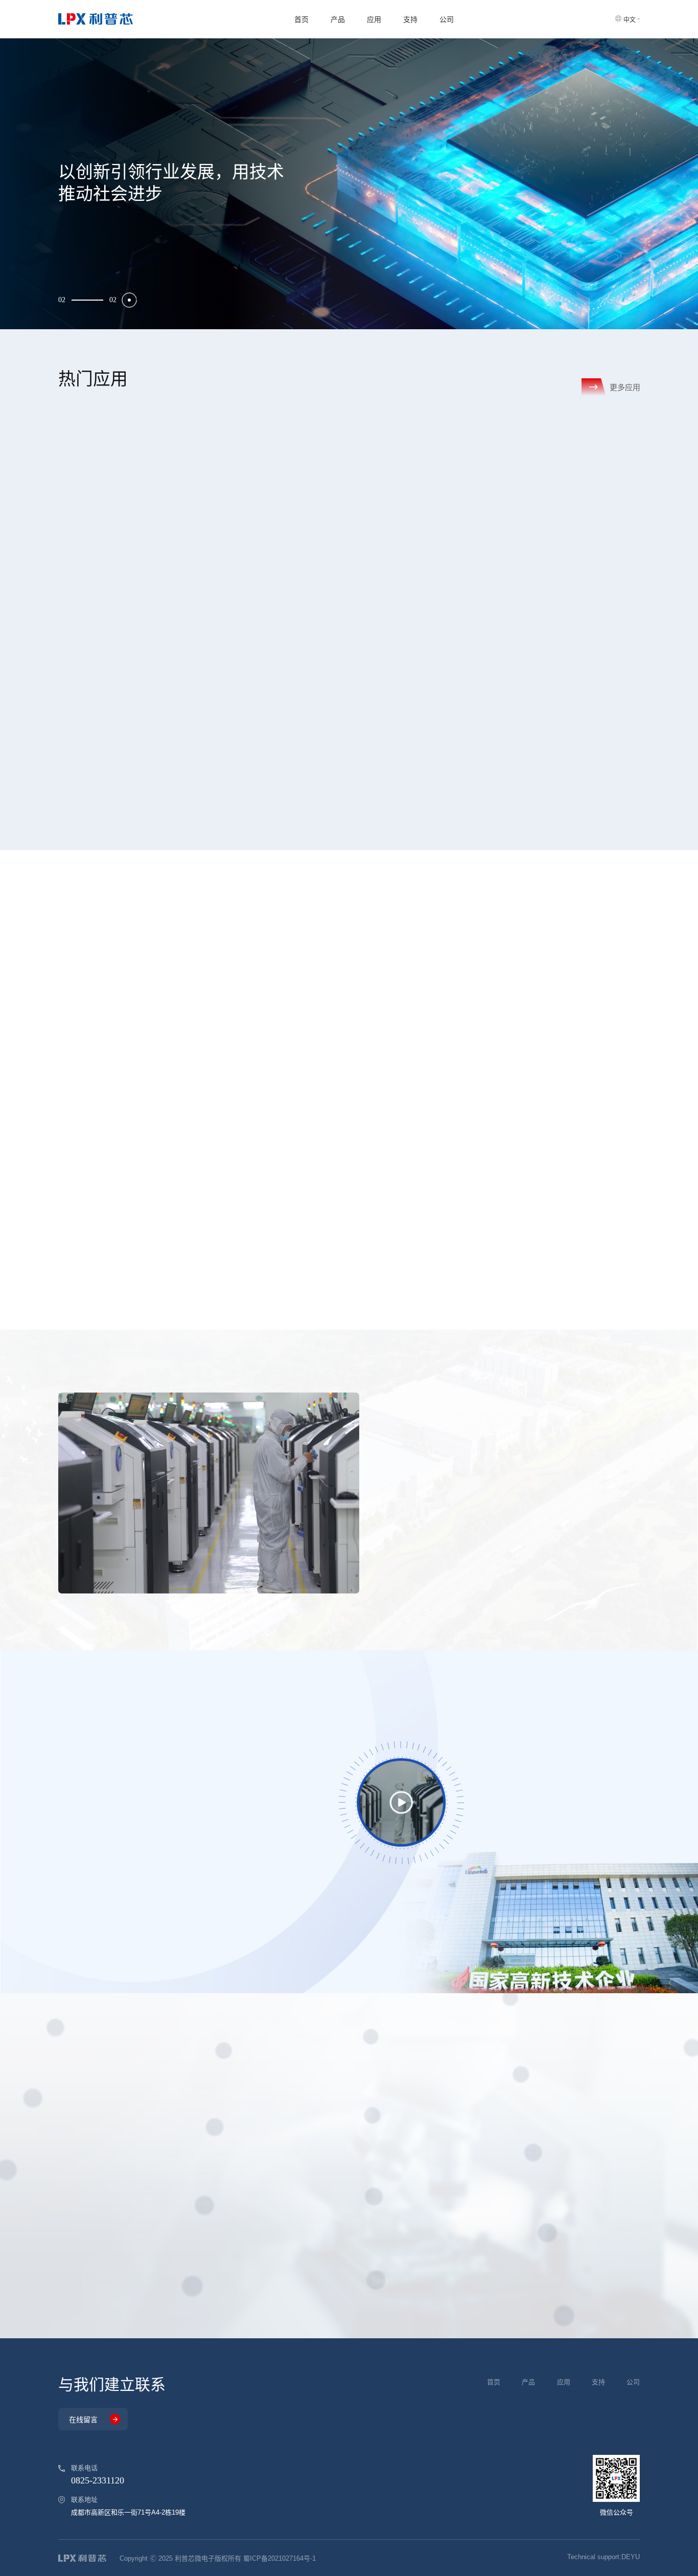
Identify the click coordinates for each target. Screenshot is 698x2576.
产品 (338, 19)
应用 (374, 19)
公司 (447, 19)
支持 (410, 19)
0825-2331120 (98, 2480)
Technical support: (603, 2557)
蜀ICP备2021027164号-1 (280, 2558)
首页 (301, 19)
